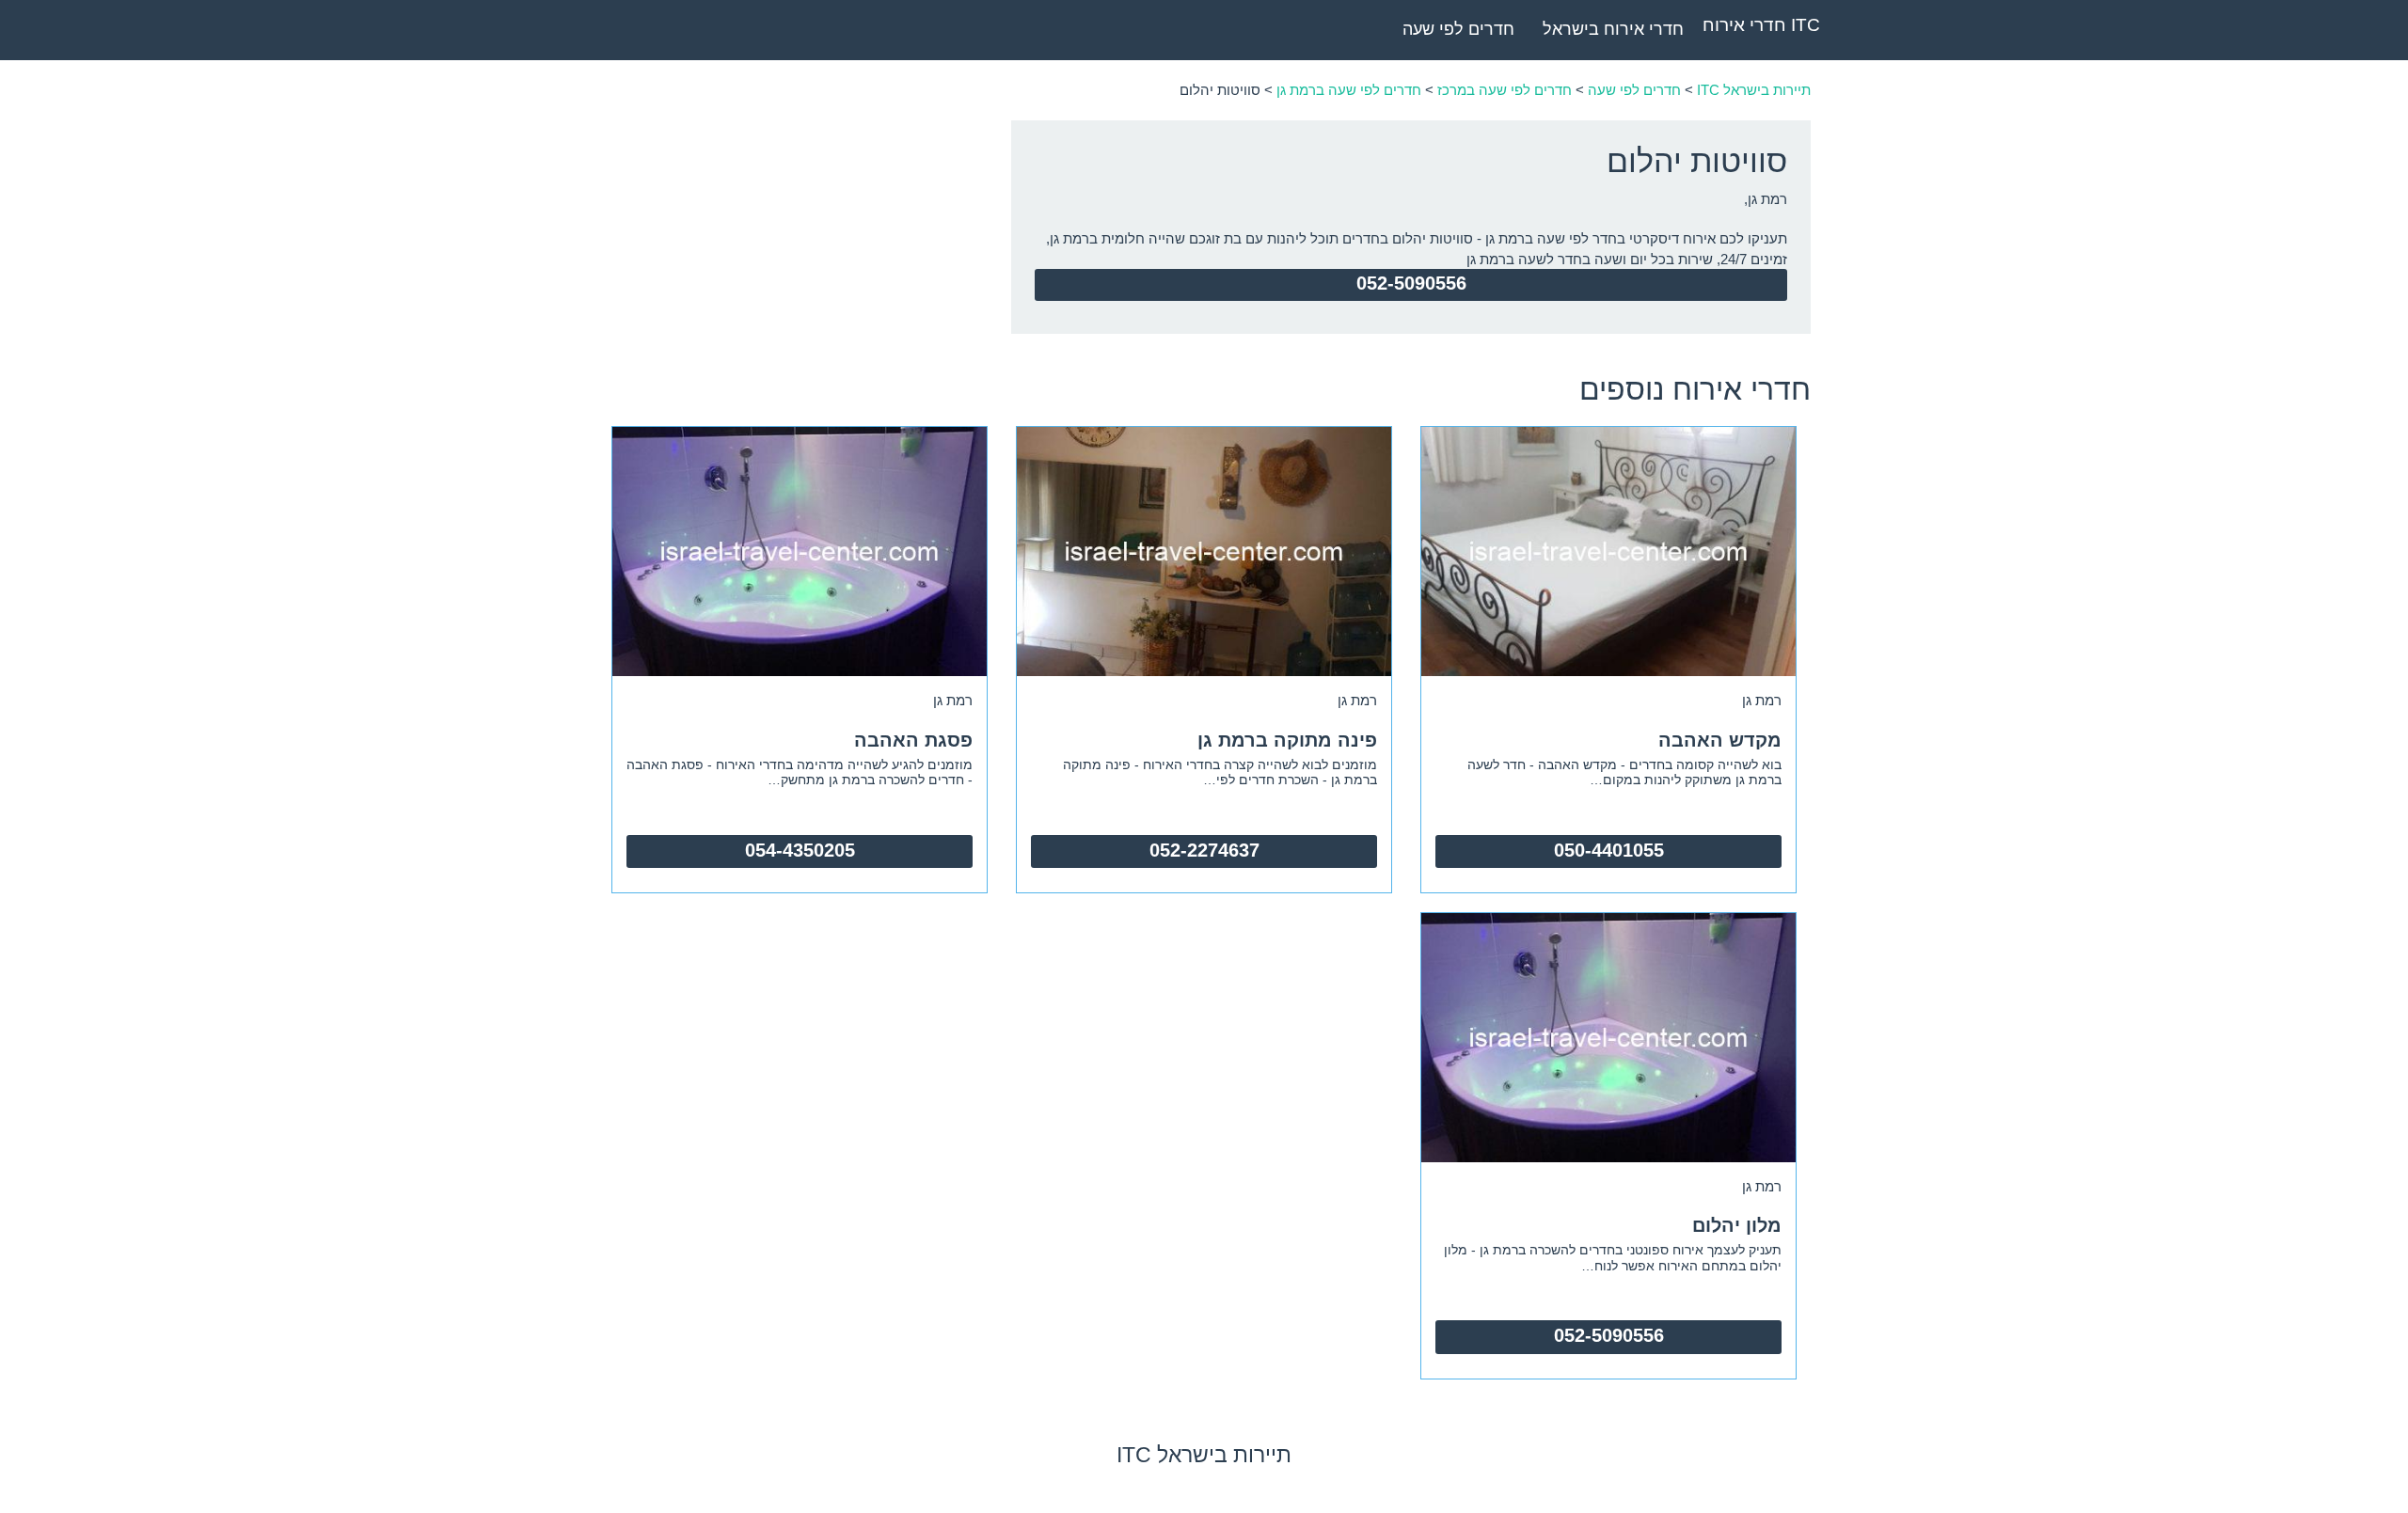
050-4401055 (1609, 850)
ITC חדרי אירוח (1761, 25)
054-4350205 (800, 850)
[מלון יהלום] (1608, 1036)
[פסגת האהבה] (800, 550)
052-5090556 (1411, 283)
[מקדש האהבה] (1608, 550)
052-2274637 (1204, 850)
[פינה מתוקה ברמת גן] (1204, 550)
